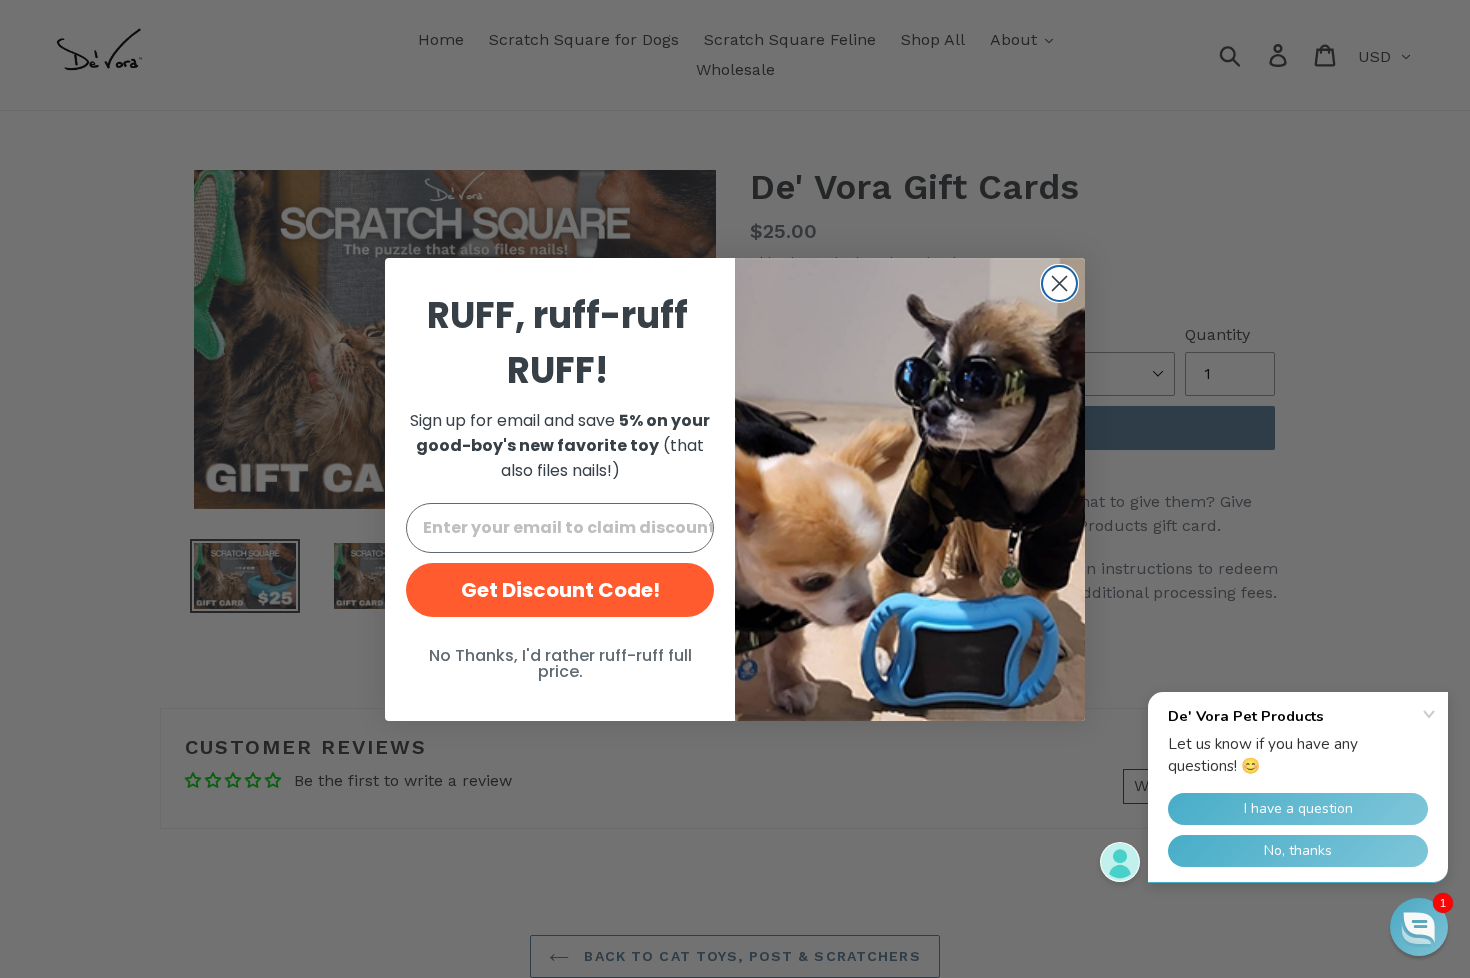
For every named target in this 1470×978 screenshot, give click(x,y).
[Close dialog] (1059, 283)
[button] (1419, 927)
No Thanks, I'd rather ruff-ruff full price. (560, 663)
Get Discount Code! (560, 590)
